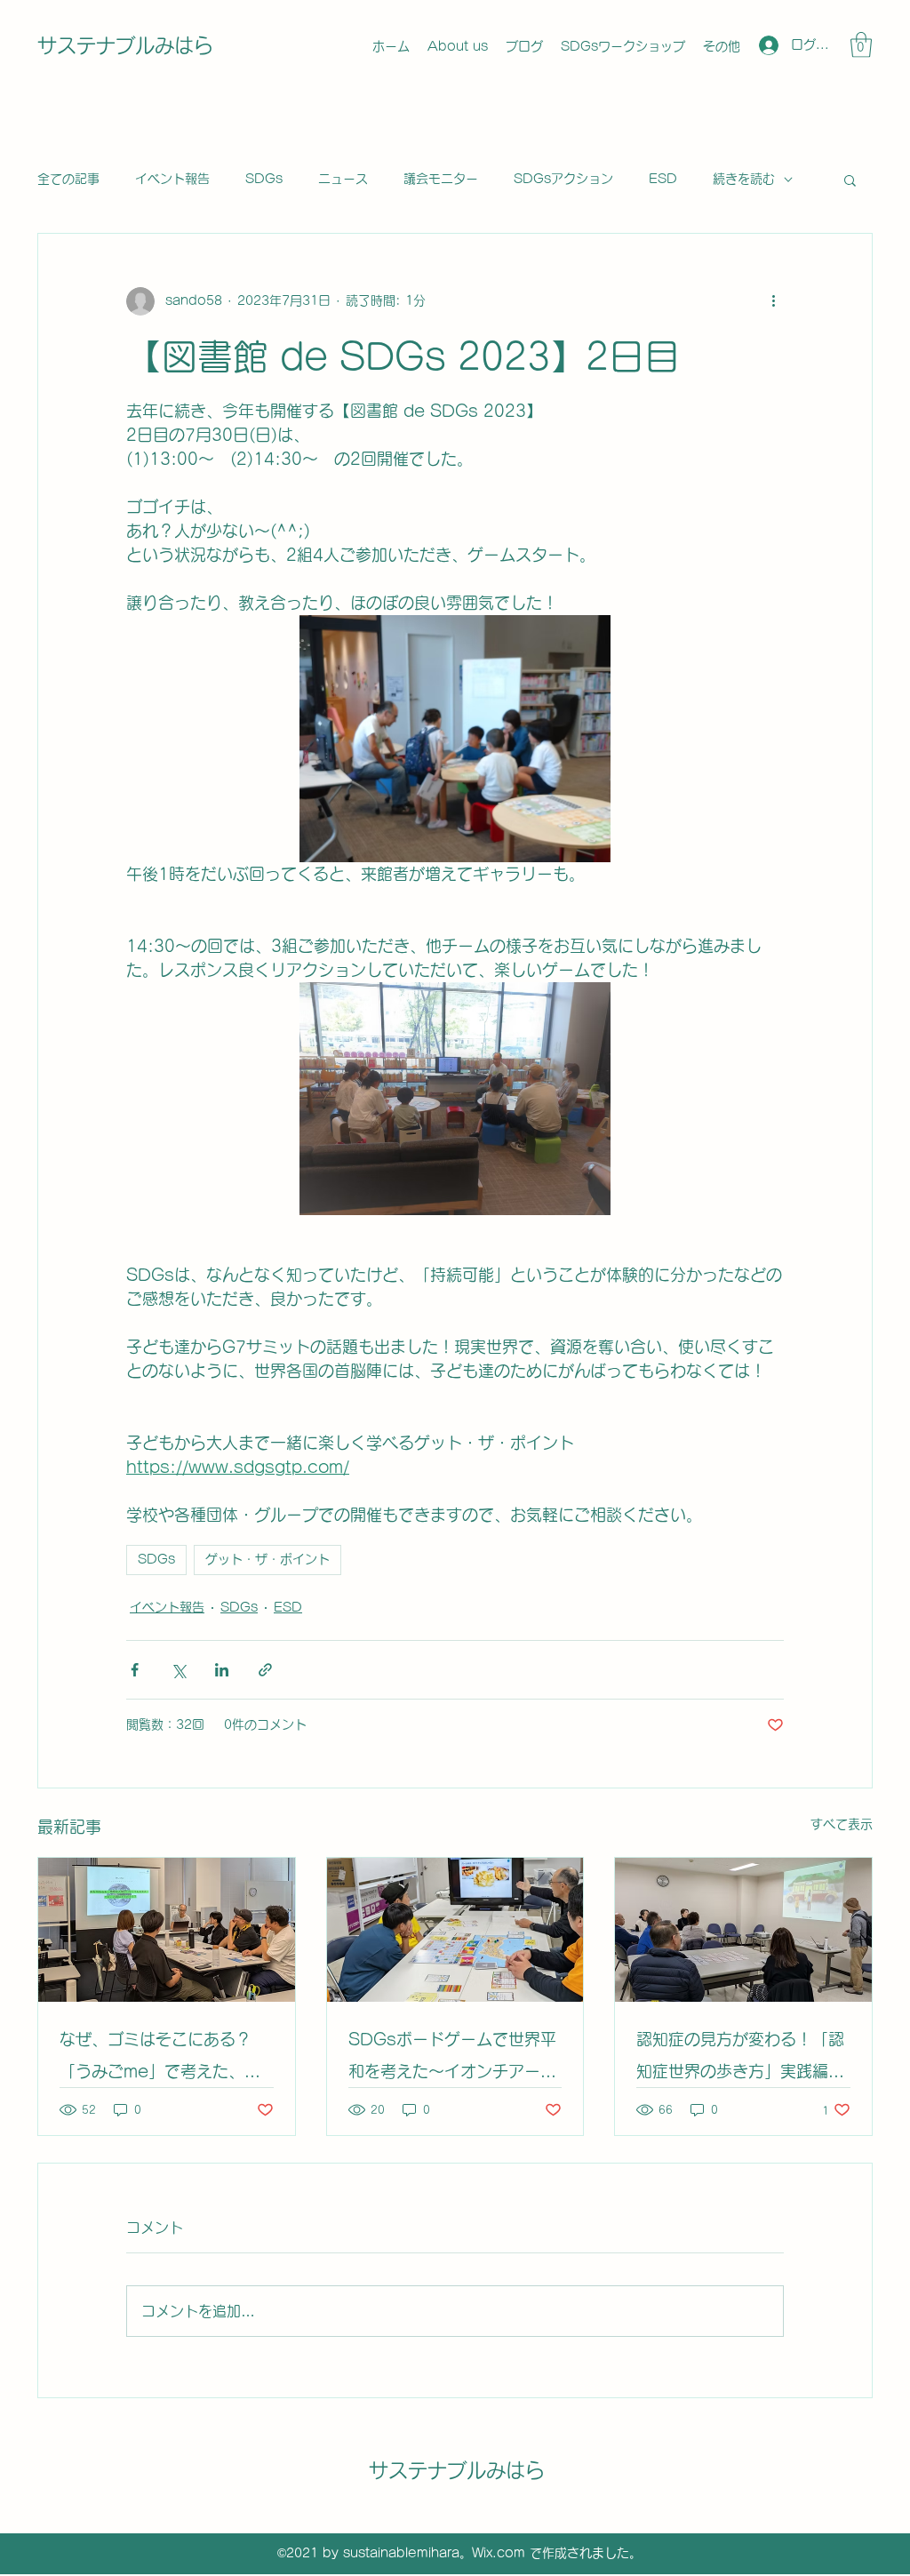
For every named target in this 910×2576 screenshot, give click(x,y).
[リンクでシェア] (265, 1670)
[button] (861, 45)
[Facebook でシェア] (135, 1670)
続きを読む (744, 179)
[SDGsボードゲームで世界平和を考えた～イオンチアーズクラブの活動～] (455, 1930)
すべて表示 (842, 1824)
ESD (663, 179)
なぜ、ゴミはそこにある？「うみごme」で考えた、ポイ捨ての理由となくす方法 (160, 2059)
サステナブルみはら (125, 45)
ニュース (343, 179)
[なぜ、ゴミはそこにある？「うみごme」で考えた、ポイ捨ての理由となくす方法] (167, 1930)
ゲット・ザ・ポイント (267, 1559)
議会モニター (441, 179)
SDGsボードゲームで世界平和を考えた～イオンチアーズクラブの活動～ (452, 2059)
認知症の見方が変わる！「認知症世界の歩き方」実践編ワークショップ (740, 2059)
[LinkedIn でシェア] (222, 1670)
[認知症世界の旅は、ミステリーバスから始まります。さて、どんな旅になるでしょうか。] (743, 1930)
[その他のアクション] (773, 301)
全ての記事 (68, 179)
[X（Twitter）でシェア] (178, 1670)
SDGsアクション (563, 179)
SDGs (264, 179)
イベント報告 (172, 179)
